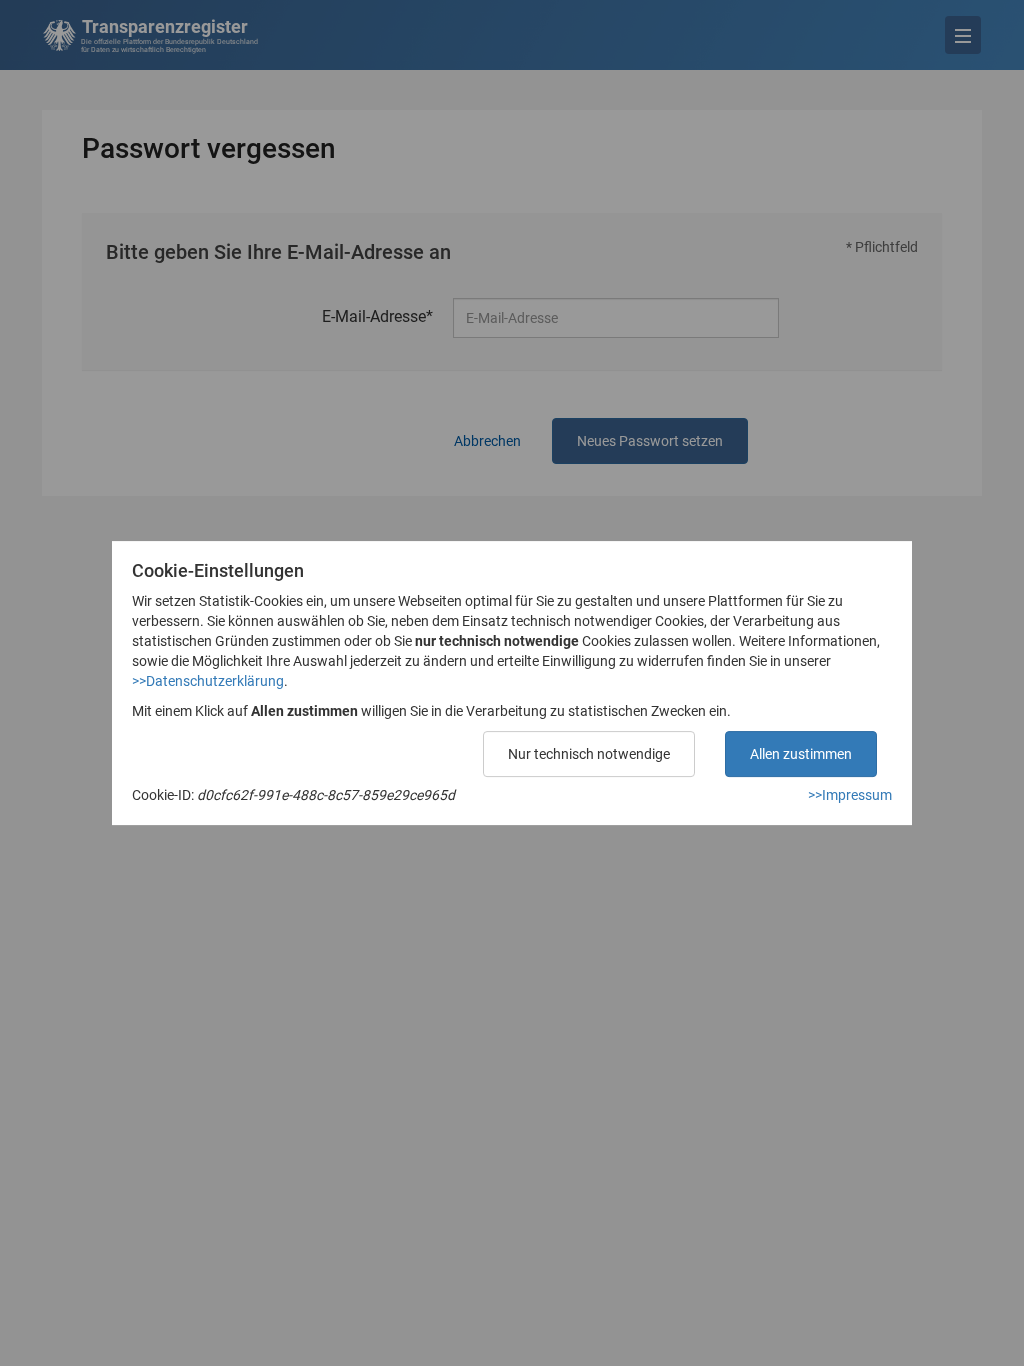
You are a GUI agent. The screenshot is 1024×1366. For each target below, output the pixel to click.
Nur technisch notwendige (589, 754)
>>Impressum (850, 795)
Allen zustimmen (801, 754)
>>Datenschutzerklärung (208, 681)
